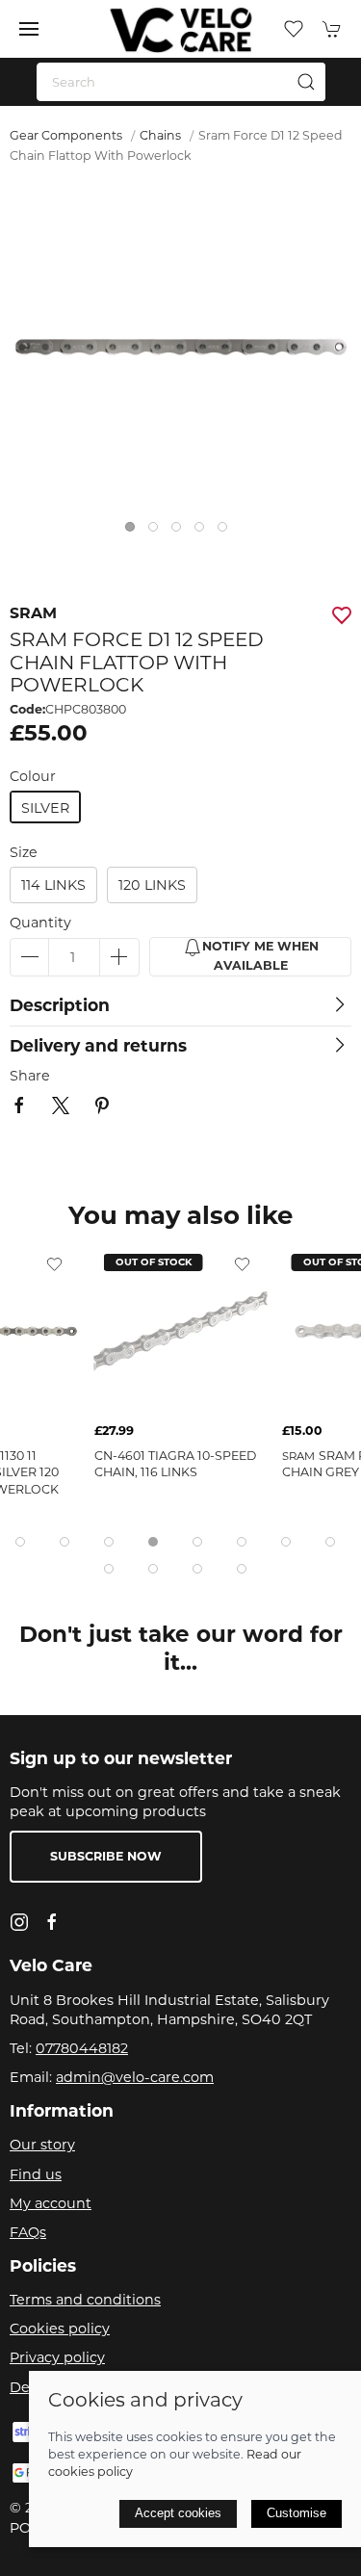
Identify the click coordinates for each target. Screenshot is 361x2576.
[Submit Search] (306, 82)
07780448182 (82, 2048)
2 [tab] (158, 532)
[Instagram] (19, 1922)
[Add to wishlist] (55, 1263)
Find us (36, 2174)
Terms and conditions (85, 2300)
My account (51, 2203)
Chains (160, 135)
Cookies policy (60, 2329)
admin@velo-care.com (135, 2077)
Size (24, 852)
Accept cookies (178, 2513)
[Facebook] (52, 1922)
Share (30, 1076)
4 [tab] (204, 532)
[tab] (20, 1542)
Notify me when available (260, 956)
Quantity (40, 923)
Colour (33, 776)
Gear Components (66, 135)
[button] (29, 29)
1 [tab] (135, 532)
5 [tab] (227, 532)
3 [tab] (181, 532)
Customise (297, 2513)
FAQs (28, 2232)
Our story (42, 2145)
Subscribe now (106, 1856)
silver (45, 808)
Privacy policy (57, 2357)
